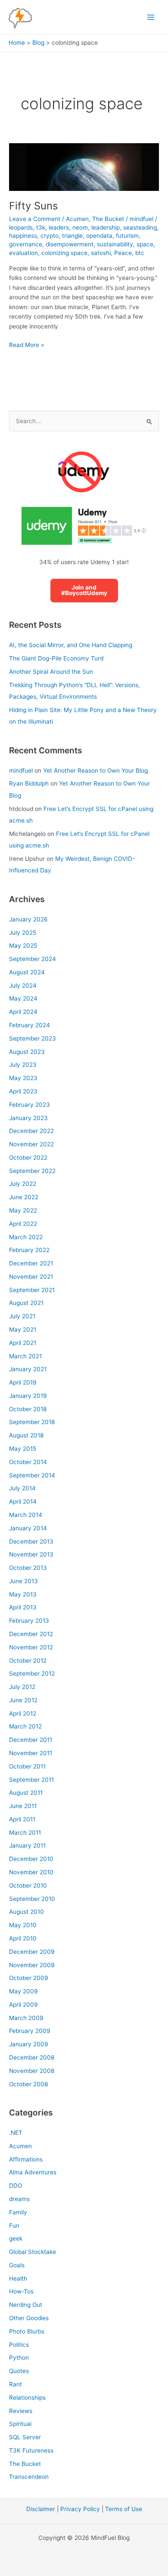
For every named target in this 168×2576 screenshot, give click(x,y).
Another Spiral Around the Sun (51, 672)
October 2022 (28, 1158)
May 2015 (23, 1449)
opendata (99, 236)
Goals (17, 2265)
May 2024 (23, 998)
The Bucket (108, 219)
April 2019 (23, 1382)
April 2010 (23, 1938)
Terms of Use (124, 2509)
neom (80, 227)
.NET (16, 2133)
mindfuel (21, 771)
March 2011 (25, 1833)
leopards (21, 227)
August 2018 (26, 1435)
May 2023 (23, 1078)
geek (16, 2238)
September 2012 (32, 1673)
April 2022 (23, 1224)
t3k (41, 227)
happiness (23, 236)
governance (26, 244)
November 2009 (32, 1965)
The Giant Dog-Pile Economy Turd (56, 658)
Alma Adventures (33, 2172)
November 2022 (31, 1144)
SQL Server (25, 2437)
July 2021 (22, 1316)
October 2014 (28, 1462)
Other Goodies (29, 2318)
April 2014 (23, 1501)
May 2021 (23, 1329)
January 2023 (28, 1118)
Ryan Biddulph (29, 783)
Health (18, 2278)
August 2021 (26, 1303)
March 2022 (26, 1237)
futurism (127, 236)
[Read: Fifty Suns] (84, 166)
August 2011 (26, 1793)
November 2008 (32, 2071)
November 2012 (31, 1647)
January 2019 (28, 1396)
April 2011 (22, 1819)
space (145, 244)
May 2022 (23, 1210)
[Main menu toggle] (151, 17)
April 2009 (23, 2005)
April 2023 (23, 1091)
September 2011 (31, 1780)
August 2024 (27, 972)
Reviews (21, 2411)
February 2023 (30, 1105)
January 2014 (28, 1528)
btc (140, 253)
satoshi (101, 253)
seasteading (140, 227)
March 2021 (25, 1356)
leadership (106, 227)
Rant (16, 2384)
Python (19, 2358)
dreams (19, 2199)
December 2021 (31, 1263)
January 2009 (29, 2044)
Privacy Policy (80, 2509)
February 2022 (29, 1250)
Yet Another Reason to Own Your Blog (95, 771)
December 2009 (32, 1952)
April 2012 (23, 1713)
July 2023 (23, 1065)
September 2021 (32, 1290)
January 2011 (27, 1845)
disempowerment (70, 244)
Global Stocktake (33, 2252)
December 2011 (31, 1740)
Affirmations (26, 2159)
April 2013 (23, 1607)
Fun (14, 2226)
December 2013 (31, 1541)
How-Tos (21, 2291)
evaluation (23, 253)
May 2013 (23, 1594)
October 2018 (28, 1409)
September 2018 (32, 1422)
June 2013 (23, 1581)
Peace (123, 253)
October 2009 (29, 1978)
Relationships (27, 2398)
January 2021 (28, 1369)
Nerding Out (26, 2305)
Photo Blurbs (27, 2331)
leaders (59, 227)
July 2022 (23, 1184)
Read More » (26, 345)
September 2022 (32, 1171)
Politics (19, 2345)
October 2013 (28, 1568)
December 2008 (32, 2057)
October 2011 (27, 1766)
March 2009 (26, 2018)
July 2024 (23, 986)
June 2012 (23, 1700)
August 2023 (27, 1052)
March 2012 (25, 1726)
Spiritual (20, 2424)
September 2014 (32, 1475)
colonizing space (64, 253)
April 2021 (23, 1343)
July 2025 (23, 933)
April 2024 (23, 1012)
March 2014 (26, 1515)
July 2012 (22, 1687)
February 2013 (29, 1621)
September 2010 (32, 1899)
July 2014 (22, 1488)
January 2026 (28, 919)
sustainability (115, 244)
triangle (72, 236)
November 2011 (31, 1753)
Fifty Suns (33, 206)
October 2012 (28, 1661)
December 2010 (31, 1859)
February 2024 (30, 1025)
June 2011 (23, 1806)
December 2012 (31, 1634)
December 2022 (31, 1131)
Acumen (77, 219)
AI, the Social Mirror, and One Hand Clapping (71, 645)
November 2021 (31, 1277)
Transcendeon (29, 2477)
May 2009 (23, 1991)
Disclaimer (41, 2509)
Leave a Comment (35, 219)
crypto (50, 236)
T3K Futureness (31, 2450)
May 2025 (23, 946)
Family (18, 2212)
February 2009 (30, 2031)
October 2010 (28, 1885)
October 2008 (28, 2084)
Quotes (19, 2371)
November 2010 (31, 1872)
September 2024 (33, 959)
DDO (16, 2186)
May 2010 (23, 1925)
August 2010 (26, 1912)
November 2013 (31, 1554)
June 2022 (24, 1197)
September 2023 (33, 1038)
